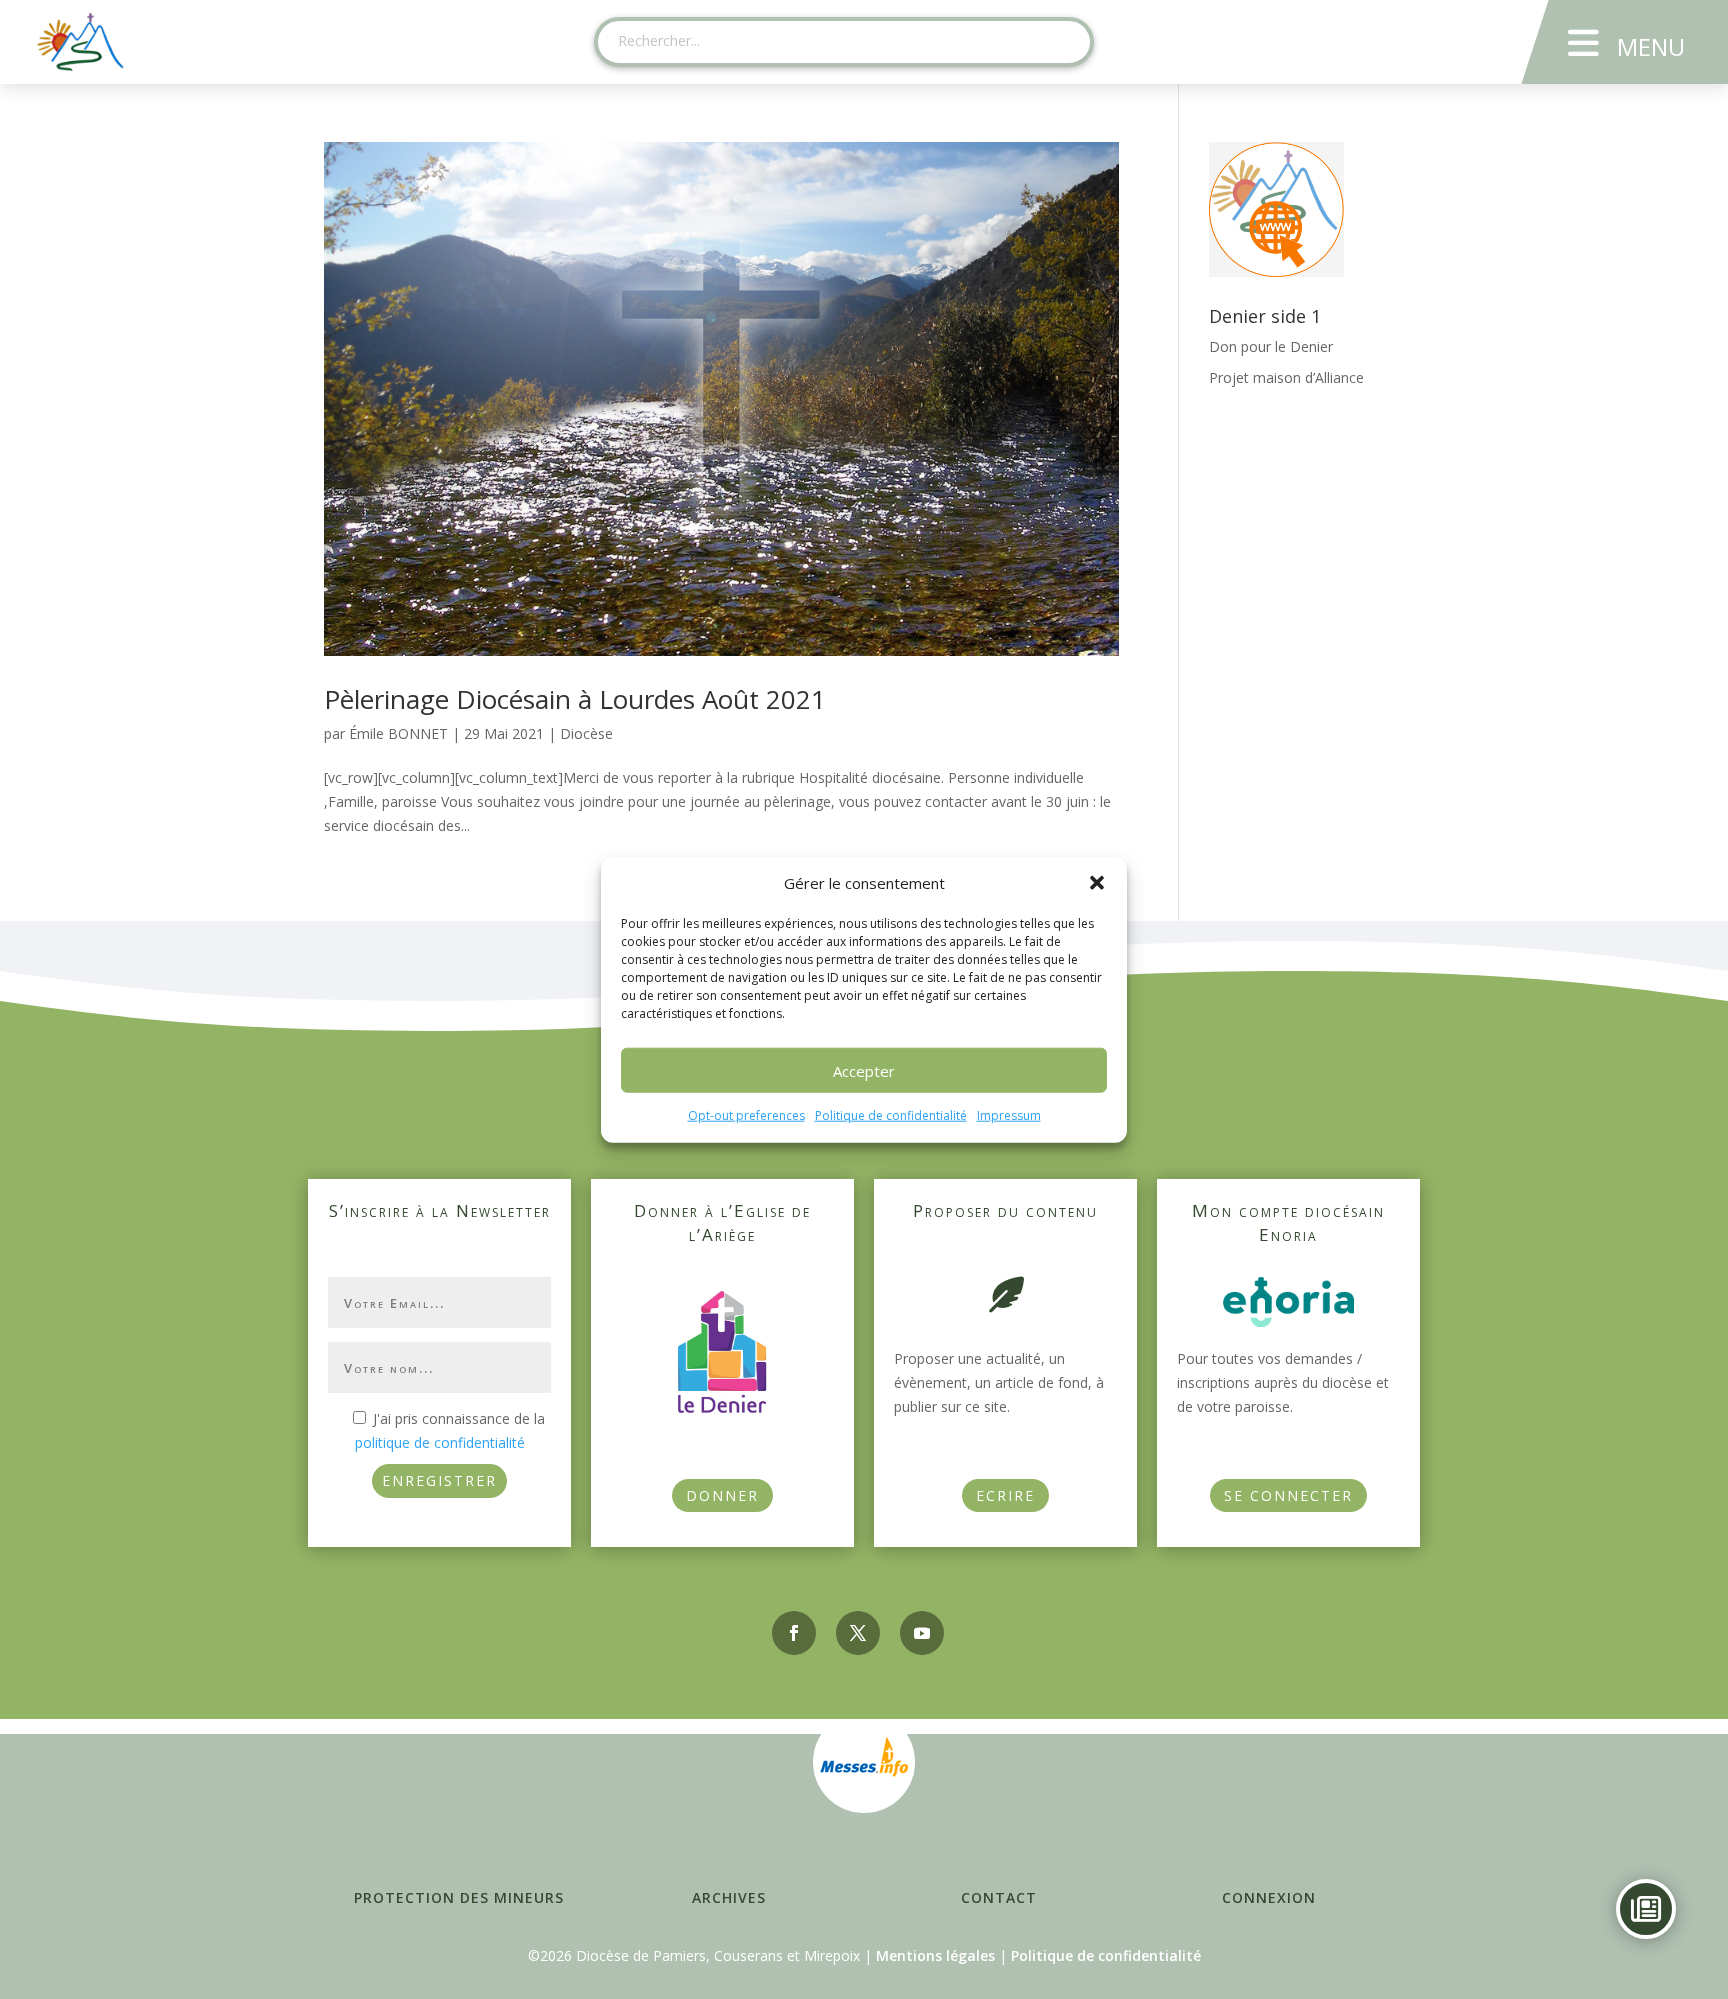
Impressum (1009, 1115)
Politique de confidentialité (891, 1115)
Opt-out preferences (746, 1115)
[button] (1097, 883)
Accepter (864, 1071)
